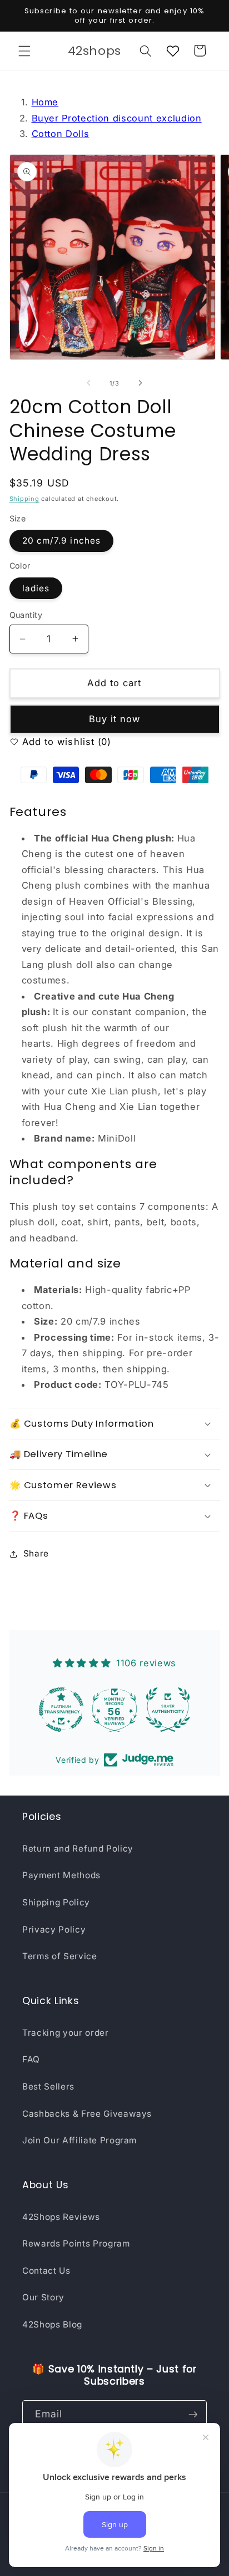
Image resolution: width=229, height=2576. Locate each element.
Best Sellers (48, 2086)
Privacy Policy (54, 1930)
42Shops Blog (52, 2324)
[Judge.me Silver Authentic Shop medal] (168, 1710)
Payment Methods (61, 1875)
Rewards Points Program (76, 2243)
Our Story (43, 2297)
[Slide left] (89, 383)
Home (45, 102)
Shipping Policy (56, 1902)
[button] (24, 50)
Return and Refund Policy (78, 1849)
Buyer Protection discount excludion (117, 118)
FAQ (31, 2059)
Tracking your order (66, 2033)
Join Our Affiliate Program (79, 2140)
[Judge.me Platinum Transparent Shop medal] (61, 1710)
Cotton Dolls (61, 134)
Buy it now (115, 719)
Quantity (26, 615)
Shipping (24, 499)
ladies (36, 588)
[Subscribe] (193, 2415)
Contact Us (46, 2271)
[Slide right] (140, 383)
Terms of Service (60, 1956)
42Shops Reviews (61, 2217)
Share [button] (36, 1553)
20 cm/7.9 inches (62, 541)
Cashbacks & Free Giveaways (87, 2114)
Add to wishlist (57, 742)
